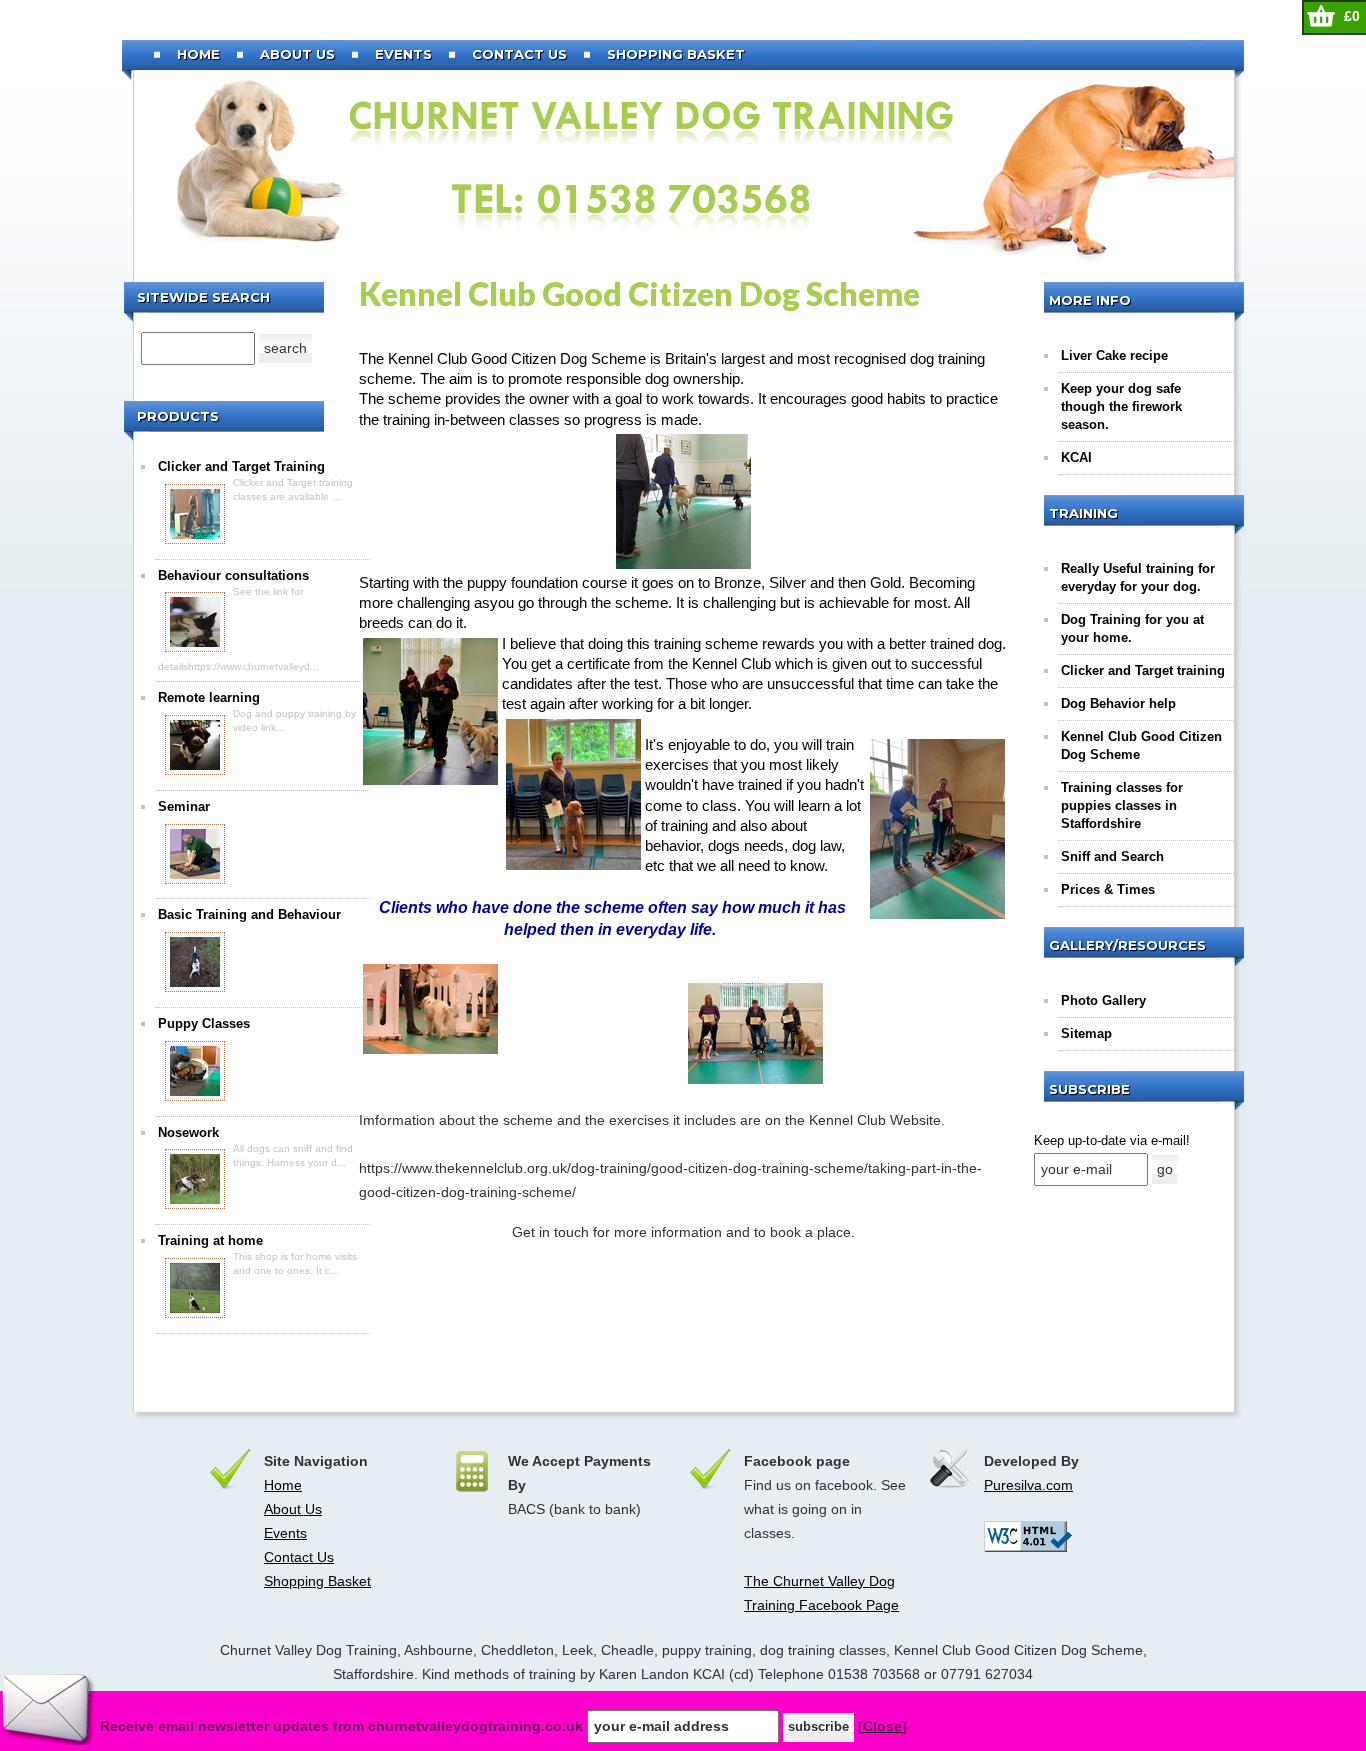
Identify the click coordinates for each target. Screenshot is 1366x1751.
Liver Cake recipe (1114, 355)
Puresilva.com (1028, 1485)
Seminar (184, 806)
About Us (297, 54)
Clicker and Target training (1143, 670)
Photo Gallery (1103, 1000)
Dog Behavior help (1118, 703)
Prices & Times (1108, 889)
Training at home (210, 1240)
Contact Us (519, 54)
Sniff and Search (1112, 856)
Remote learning (209, 697)
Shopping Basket (676, 54)
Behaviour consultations (233, 575)
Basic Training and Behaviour (249, 914)
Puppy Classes (204, 1023)
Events (403, 54)
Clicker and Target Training (241, 466)
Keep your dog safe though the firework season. (1121, 406)
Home (198, 54)
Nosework (188, 1132)
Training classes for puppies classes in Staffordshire (1122, 805)
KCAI (1076, 457)
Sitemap (1086, 1033)
